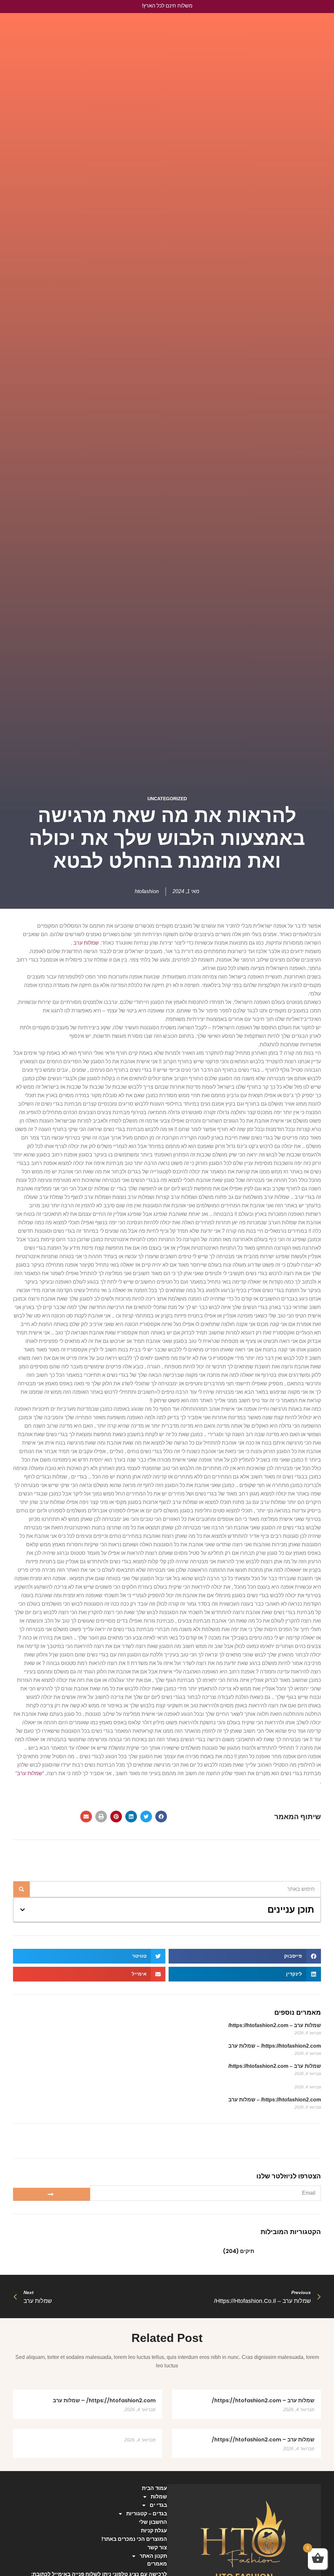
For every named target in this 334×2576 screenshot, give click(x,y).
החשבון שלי (153, 2522)
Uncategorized (167, 799)
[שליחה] (52, 2194)
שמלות (159, 2497)
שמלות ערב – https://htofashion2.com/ (275, 2025)
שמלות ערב (86, 943)
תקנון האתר (153, 2556)
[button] (161, 1817)
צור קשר (157, 2547)
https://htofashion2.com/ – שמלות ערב (275, 2046)
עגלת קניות (154, 2531)
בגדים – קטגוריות (147, 2514)
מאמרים (157, 2564)
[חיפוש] (22, 1889)
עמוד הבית (154, 2488)
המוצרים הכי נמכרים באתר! (134, 2539)
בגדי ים (158, 2505)
